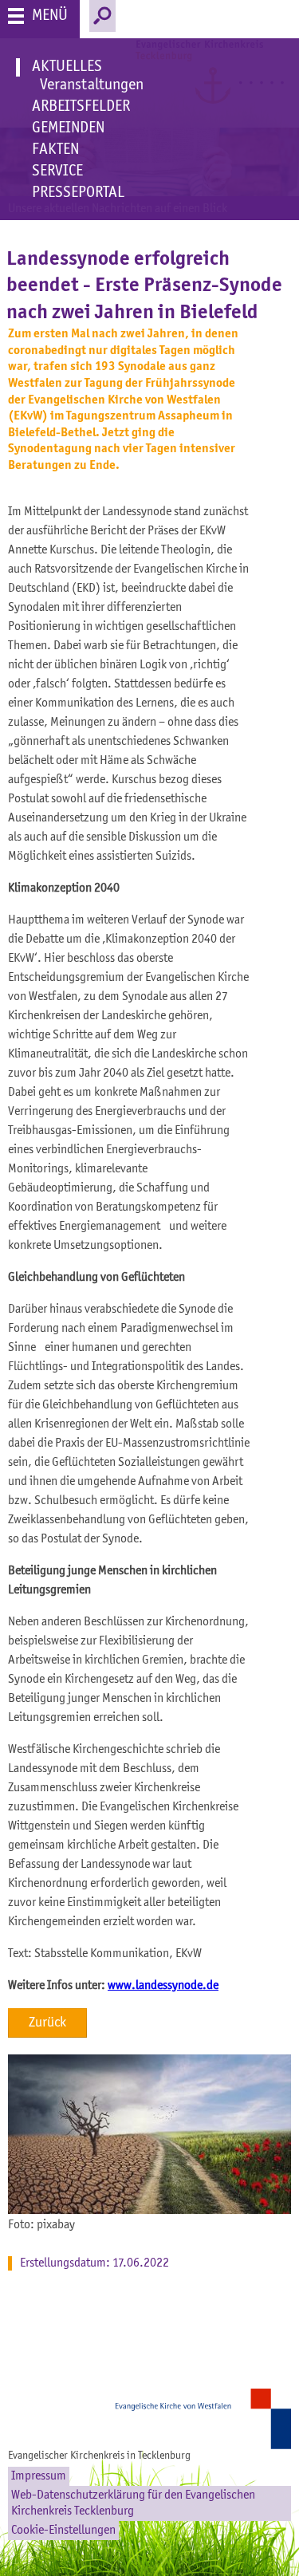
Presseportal (78, 193)
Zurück (47, 2023)
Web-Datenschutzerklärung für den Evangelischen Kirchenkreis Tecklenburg (133, 2503)
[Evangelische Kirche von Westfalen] (207, 2419)
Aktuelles (67, 67)
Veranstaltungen (92, 85)
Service (57, 171)
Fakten (55, 150)
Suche (102, 16)
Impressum (39, 2476)
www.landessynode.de (163, 1986)
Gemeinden (68, 128)
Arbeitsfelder (81, 107)
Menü (50, 16)
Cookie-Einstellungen (63, 2531)
